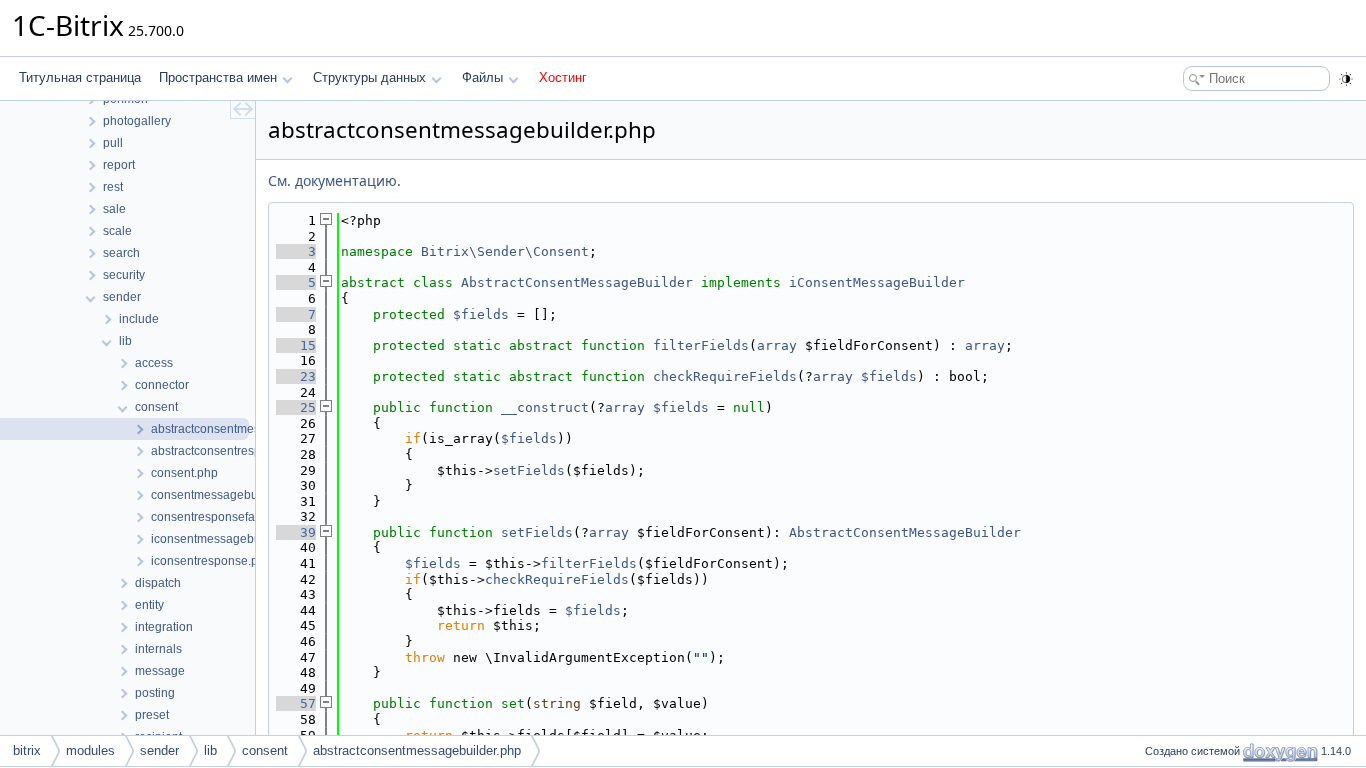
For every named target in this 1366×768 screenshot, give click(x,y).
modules (90, 750)
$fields (481, 314)
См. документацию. (334, 180)
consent (265, 750)
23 (296, 376)
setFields (529, 470)
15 (296, 345)
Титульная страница (80, 77)
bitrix (27, 750)
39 (296, 532)
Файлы (482, 77)
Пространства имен (218, 77)
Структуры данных (369, 77)
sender (159, 750)
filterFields (701, 345)
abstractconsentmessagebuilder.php (417, 750)
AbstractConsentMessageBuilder (577, 282)
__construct (545, 407)
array (777, 345)
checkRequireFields (725, 376)
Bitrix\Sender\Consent (505, 251)
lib (210, 750)
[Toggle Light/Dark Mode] (1346, 79)
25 (296, 407)
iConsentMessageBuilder (877, 282)
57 (296, 703)
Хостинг (563, 77)
